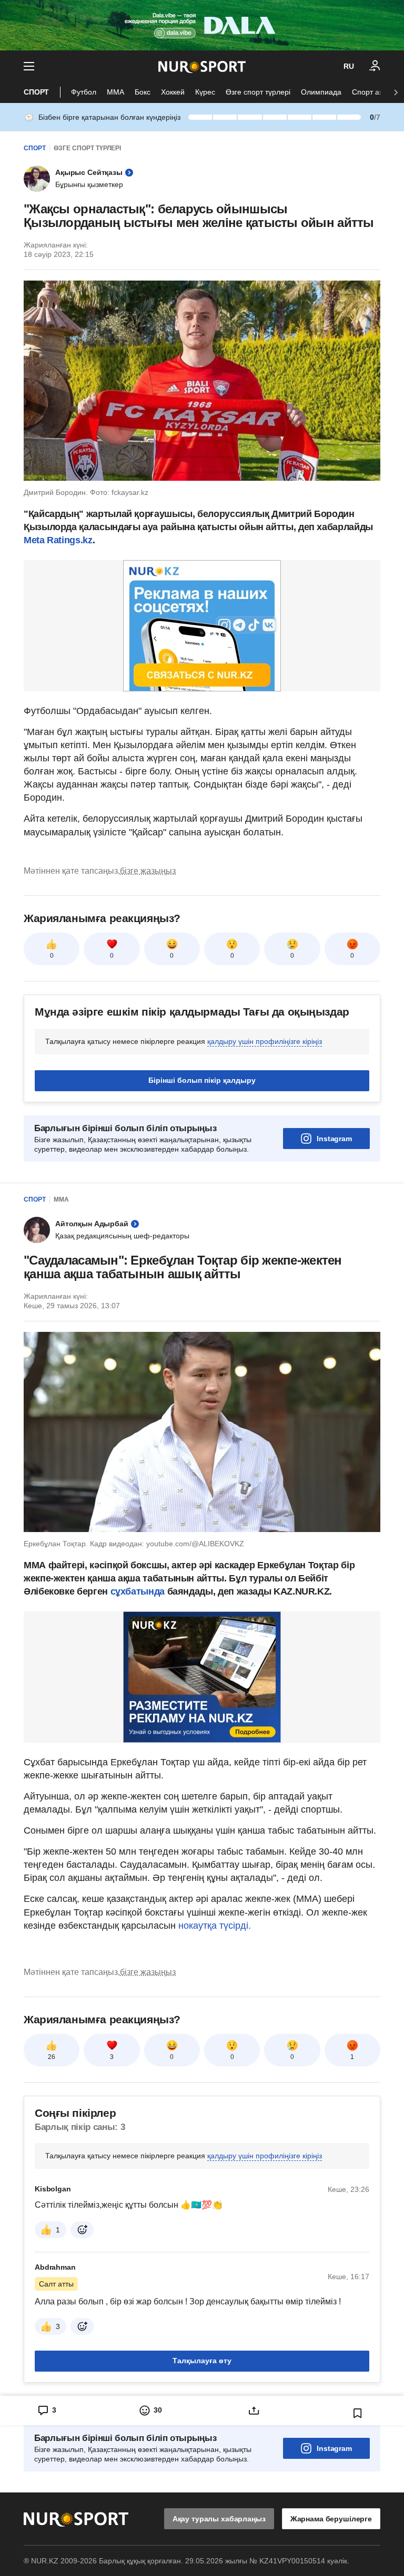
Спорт (36, 92)
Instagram (334, 1139)
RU (349, 66)
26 (52, 2057)
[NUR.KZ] (202, 66)
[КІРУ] (375, 66)
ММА (115, 92)
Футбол (84, 92)
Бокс (143, 92)
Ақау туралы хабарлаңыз (219, 2519)
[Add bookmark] (358, 2413)
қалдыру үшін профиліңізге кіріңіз (265, 1041)
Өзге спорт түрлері (258, 92)
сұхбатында (139, 1591)
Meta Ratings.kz (58, 540)
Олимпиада (321, 92)
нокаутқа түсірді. (215, 1926)
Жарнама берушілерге (331, 2519)
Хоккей (173, 92)
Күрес (205, 92)
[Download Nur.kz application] (202, 25)
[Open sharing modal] (254, 2411)
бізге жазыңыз (148, 871)
